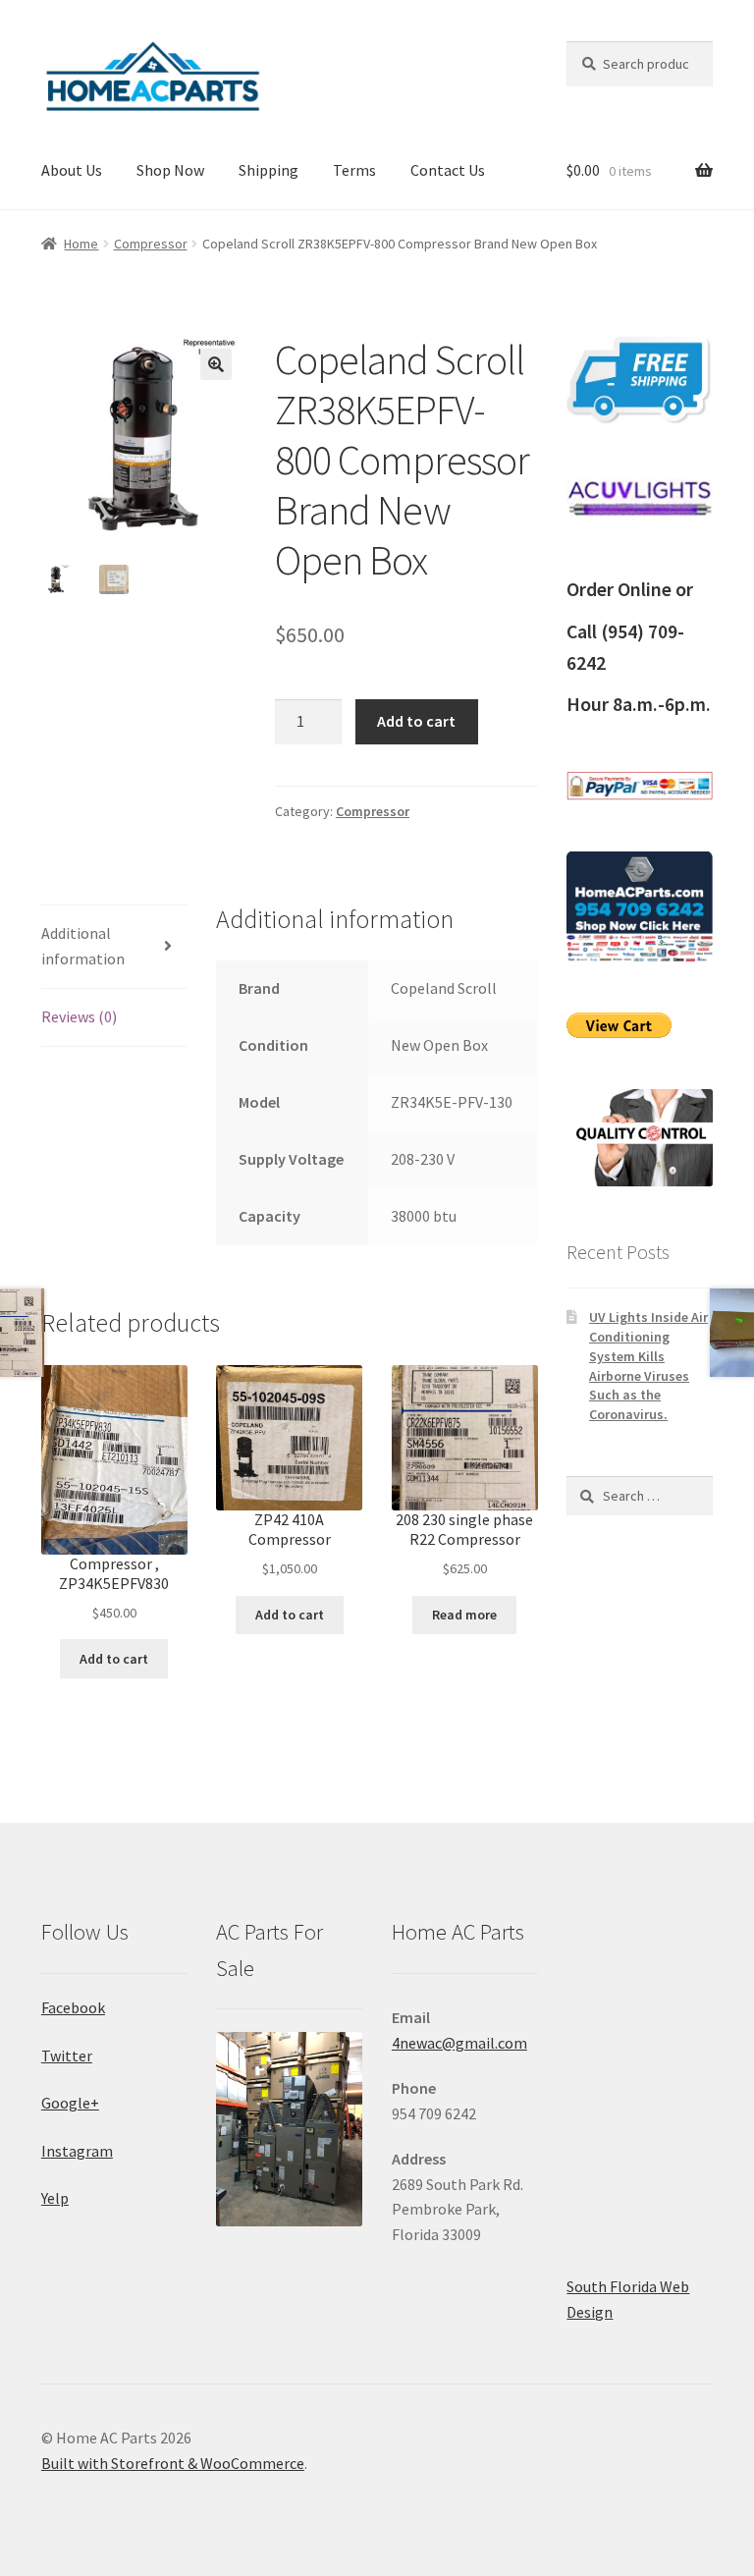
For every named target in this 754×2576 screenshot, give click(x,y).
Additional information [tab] (83, 946)
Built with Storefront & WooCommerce (173, 2463)
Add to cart (416, 721)
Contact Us (448, 170)
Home (81, 244)
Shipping (269, 170)
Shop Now (170, 170)
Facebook (73, 2007)
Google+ (70, 2103)
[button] (216, 364)
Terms (354, 170)
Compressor (151, 244)
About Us (72, 170)
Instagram (77, 2151)
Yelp (55, 2198)
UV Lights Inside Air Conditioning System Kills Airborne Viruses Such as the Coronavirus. (648, 1366)
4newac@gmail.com (459, 2043)
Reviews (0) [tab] (79, 1016)
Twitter (67, 2055)
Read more (464, 1615)
